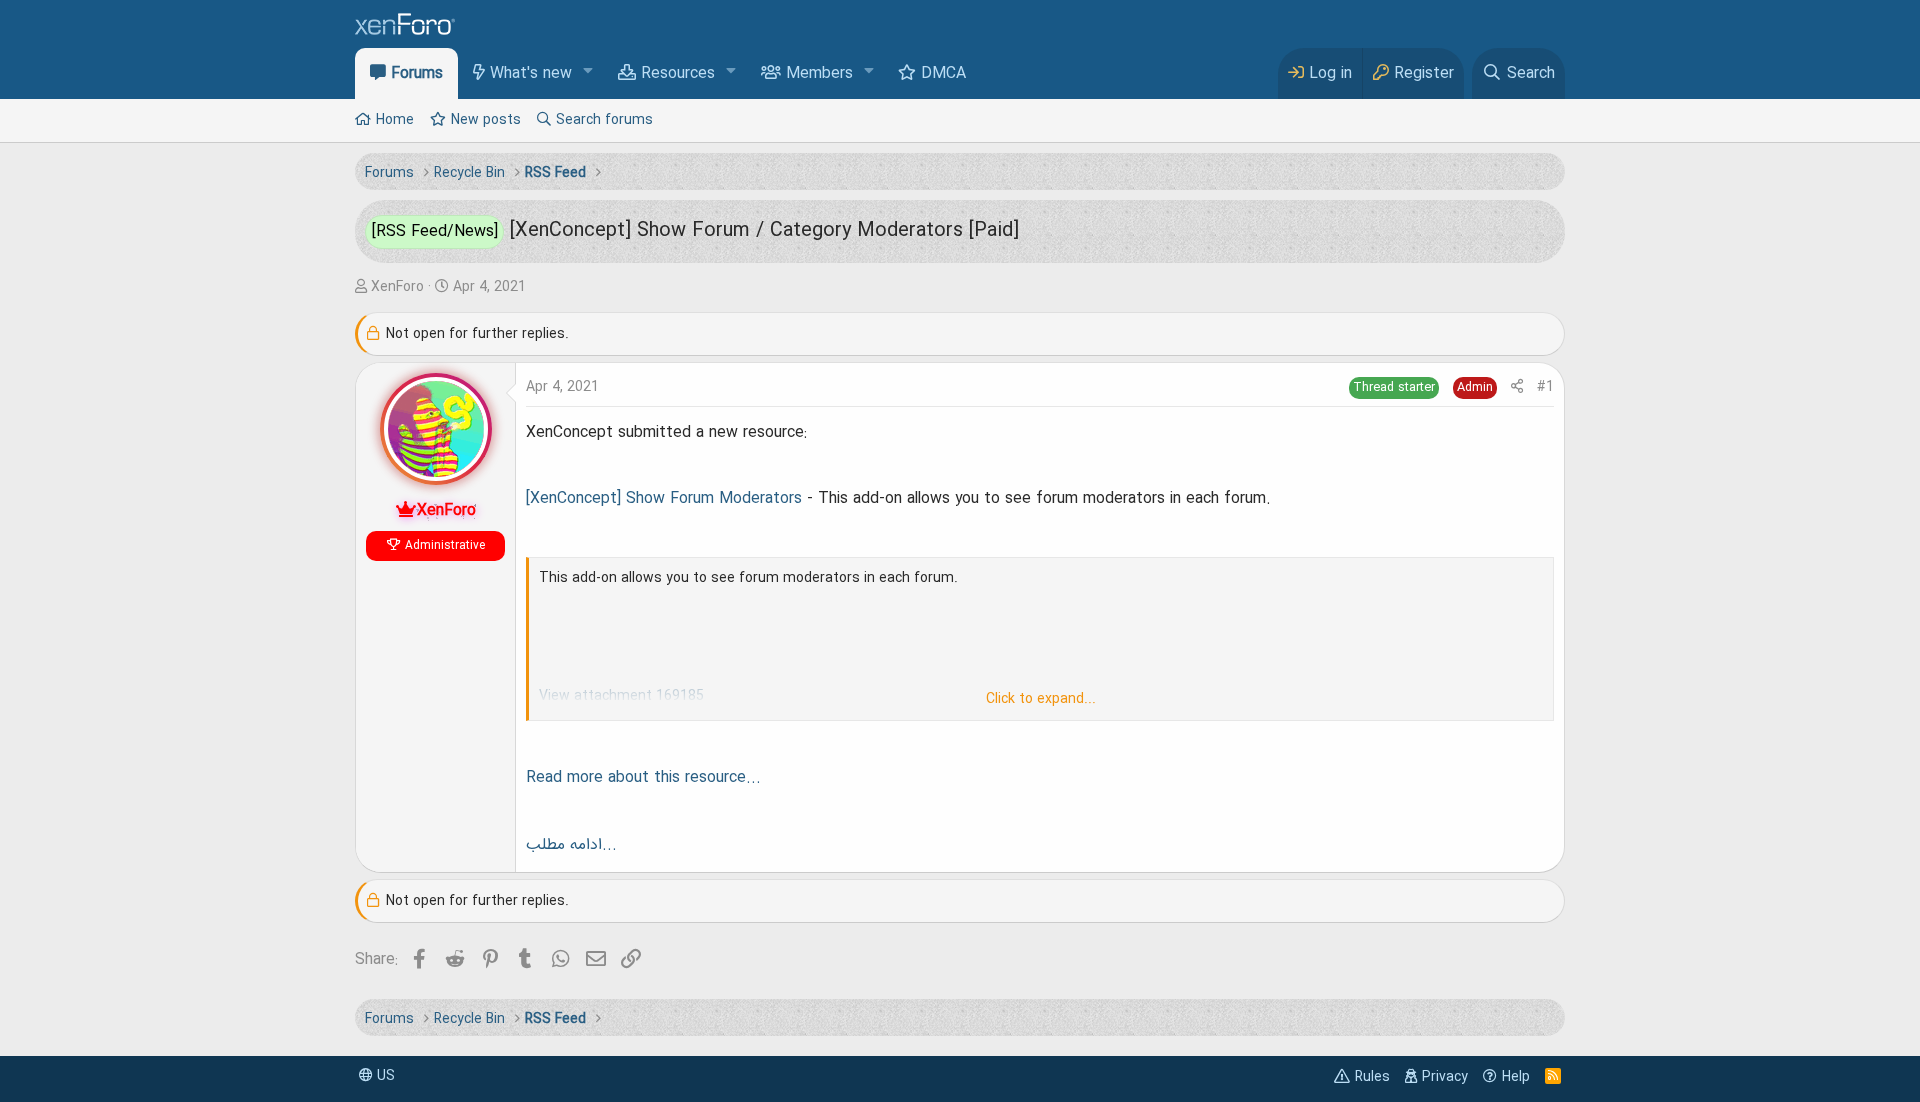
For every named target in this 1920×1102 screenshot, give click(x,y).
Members (819, 74)
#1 (1545, 387)
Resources (678, 74)
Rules (1372, 1077)
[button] (588, 72)
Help (1516, 1077)
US (384, 1076)
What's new (531, 74)
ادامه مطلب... (571, 845)
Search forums (604, 120)
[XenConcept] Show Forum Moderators (664, 499)
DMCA (943, 74)
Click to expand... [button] (1041, 699)
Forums (417, 74)
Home (395, 120)
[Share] (1517, 387)
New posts (486, 120)
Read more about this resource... (643, 778)
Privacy (1445, 1077)
